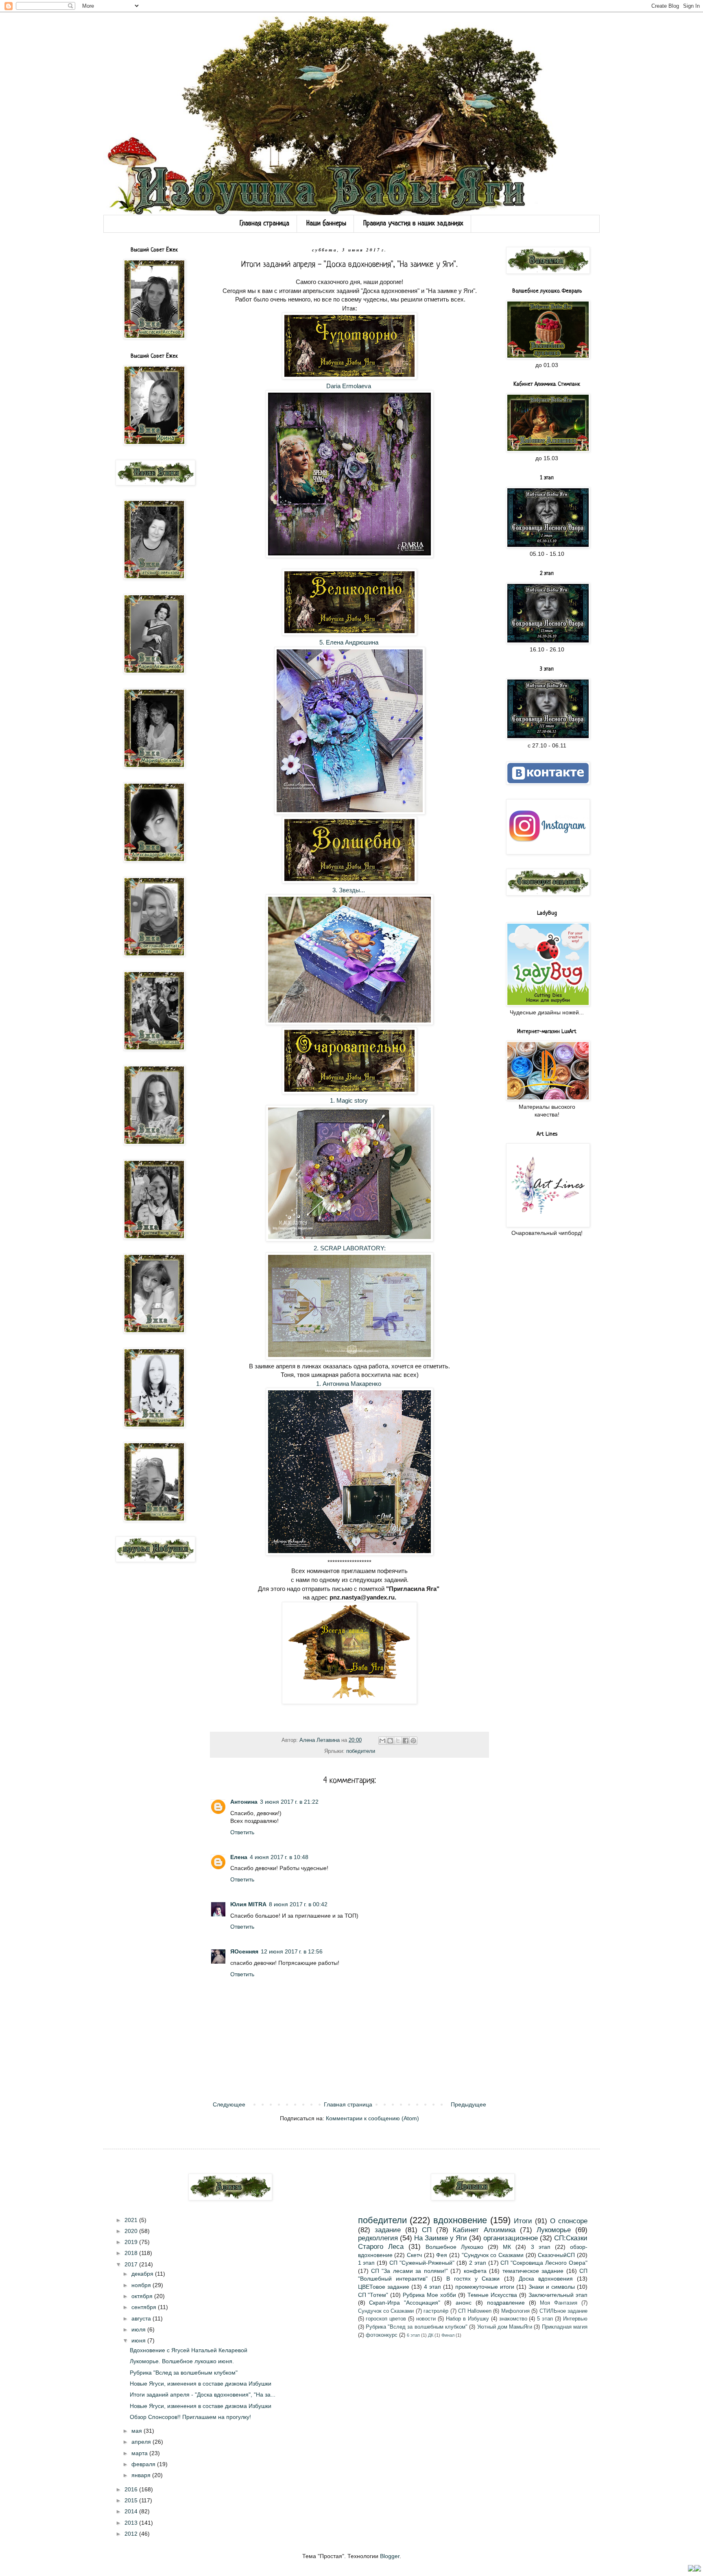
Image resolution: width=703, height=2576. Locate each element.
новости (426, 2319)
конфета (475, 2271)
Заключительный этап (558, 2295)
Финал (448, 2335)
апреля (142, 2442)
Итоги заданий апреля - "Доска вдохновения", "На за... (203, 2395)
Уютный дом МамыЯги (505, 2327)
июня (139, 2340)
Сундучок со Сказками (386, 2311)
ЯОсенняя (244, 1951)
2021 (132, 2220)
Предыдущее (468, 2104)
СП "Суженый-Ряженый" (422, 2263)
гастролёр (436, 2311)
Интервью (575, 2319)
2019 (132, 2242)
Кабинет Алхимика (484, 2230)
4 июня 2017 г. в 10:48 (279, 1857)
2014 (132, 2511)
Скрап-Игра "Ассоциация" (405, 2303)
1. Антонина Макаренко (349, 1384)
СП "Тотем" (373, 2295)
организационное (511, 2238)
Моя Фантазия (559, 2303)
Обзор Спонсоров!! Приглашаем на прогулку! (190, 2417)
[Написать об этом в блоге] (390, 1741)
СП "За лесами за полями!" (409, 2271)
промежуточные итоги (485, 2287)
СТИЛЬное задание (563, 2311)
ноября (142, 2285)
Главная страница (264, 224)
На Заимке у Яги (441, 2238)
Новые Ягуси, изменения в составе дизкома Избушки (201, 2384)
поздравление (506, 2303)
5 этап (545, 2319)
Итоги (523, 2221)
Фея (442, 2255)
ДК (431, 2335)
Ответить (242, 1832)
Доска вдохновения (546, 2279)
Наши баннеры (326, 224)
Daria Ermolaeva (349, 386)
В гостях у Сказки (473, 2279)
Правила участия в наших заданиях (413, 224)
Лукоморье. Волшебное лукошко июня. (182, 2361)
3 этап (541, 2247)
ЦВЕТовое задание (384, 2287)
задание (388, 2230)
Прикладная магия (565, 2327)
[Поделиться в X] (398, 1741)
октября (143, 2296)
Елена (239, 1857)
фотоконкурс (382, 2335)
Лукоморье (554, 2230)
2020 (132, 2231)
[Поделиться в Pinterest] (413, 1741)
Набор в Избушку (467, 2319)
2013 (132, 2523)
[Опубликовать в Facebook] (406, 1741)
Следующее (229, 2104)
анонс (464, 2303)
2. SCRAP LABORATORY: (350, 1248)
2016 (132, 2489)
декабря (143, 2274)
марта (140, 2453)
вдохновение (460, 2220)
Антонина (244, 1802)
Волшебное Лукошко (454, 2247)
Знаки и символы (552, 2287)
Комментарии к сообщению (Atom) (372, 2118)
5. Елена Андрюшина (350, 642)
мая (138, 2431)
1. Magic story (350, 1100)
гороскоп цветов (386, 2319)
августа (142, 2318)
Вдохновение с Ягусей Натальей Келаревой (189, 2350)
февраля (144, 2464)
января (142, 2475)
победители (361, 1751)
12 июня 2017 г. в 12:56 (292, 1951)
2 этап (478, 2263)
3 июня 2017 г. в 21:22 (289, 1802)
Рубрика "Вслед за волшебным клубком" (184, 2373)
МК (507, 2247)
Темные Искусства (492, 2295)
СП (427, 2230)
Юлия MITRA (248, 1904)
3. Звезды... (349, 890)
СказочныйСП (556, 2255)
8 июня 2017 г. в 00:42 (298, 1904)
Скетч (414, 2255)
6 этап (413, 2335)
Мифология (515, 2311)
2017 (132, 2264)
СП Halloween (475, 2311)
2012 (132, 2534)
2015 (132, 2500)
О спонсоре (569, 2221)
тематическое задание (533, 2271)
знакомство (513, 2319)
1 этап (367, 2263)
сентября (145, 2307)
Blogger (390, 2556)
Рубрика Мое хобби (429, 2295)
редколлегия (378, 2238)
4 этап (432, 2287)
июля (139, 2329)
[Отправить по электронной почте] (382, 1741)
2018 (132, 2253)
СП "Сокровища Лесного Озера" (544, 2263)
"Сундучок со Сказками (493, 2255)
